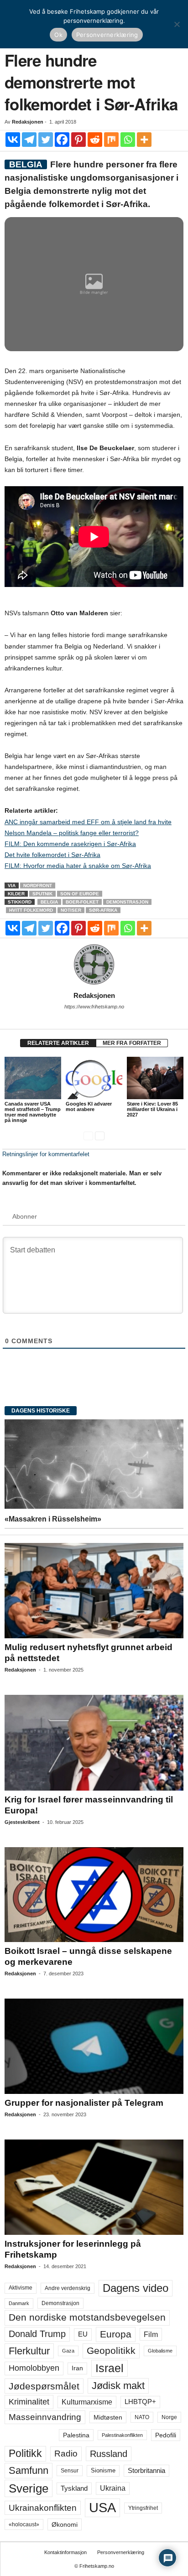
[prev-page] (88, 1135)
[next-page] (100, 1135)
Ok (58, 35)
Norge (169, 2417)
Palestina (76, 2435)
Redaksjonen (28, 122)
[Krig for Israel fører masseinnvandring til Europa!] (94, 1742)
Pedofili (166, 2435)
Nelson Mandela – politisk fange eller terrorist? (72, 833)
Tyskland (74, 2488)
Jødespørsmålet (44, 2386)
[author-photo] (94, 965)
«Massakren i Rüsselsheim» (53, 1519)
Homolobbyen (34, 2368)
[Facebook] (62, 140)
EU (83, 2334)
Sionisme (103, 2471)
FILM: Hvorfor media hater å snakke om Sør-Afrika (78, 866)
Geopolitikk (111, 2350)
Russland (109, 2454)
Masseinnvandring (45, 2417)
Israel (110, 2368)
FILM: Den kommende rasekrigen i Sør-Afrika (70, 844)
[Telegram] (29, 140)
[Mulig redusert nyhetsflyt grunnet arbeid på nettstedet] (94, 1591)
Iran (77, 2368)
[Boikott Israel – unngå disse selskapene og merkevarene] (94, 1895)
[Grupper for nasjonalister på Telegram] (94, 2046)
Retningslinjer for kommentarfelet (46, 1154)
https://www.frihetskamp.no (94, 1007)
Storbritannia (146, 2471)
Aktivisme (21, 2288)
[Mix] (111, 140)
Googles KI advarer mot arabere (89, 1106)
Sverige (29, 2488)
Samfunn (29, 2470)
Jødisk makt (118, 2386)
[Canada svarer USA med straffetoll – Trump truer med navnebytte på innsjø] (33, 1078)
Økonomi (65, 2524)
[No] (177, 24)
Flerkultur (29, 2351)
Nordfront (38, 885)
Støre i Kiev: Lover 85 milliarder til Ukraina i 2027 (152, 1109)
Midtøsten (108, 2417)
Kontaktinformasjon (65, 2552)
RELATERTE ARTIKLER (58, 1043)
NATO (142, 2417)
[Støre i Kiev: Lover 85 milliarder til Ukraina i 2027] (155, 1078)
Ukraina (113, 2488)
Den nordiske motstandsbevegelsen (87, 2317)
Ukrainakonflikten (43, 2508)
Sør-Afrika (103, 910)
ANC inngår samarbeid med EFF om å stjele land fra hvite (88, 822)
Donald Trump (37, 2334)
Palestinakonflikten (122, 2435)
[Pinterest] (78, 140)
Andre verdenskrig (68, 2288)
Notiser (71, 910)
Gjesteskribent (22, 1822)
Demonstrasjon (127, 902)
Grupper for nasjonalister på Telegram (84, 2103)
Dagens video (136, 2288)
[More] (144, 140)
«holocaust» (24, 2524)
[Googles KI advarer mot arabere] (94, 1078)
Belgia (49, 902)
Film (151, 2334)
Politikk (25, 2454)
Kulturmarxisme (87, 2402)
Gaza (68, 2351)
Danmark (19, 2303)
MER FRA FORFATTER (132, 1043)
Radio (66, 2454)
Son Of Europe (80, 894)
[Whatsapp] (128, 140)
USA (102, 2508)
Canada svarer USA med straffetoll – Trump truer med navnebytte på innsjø (33, 1112)
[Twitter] (46, 140)
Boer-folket (82, 902)
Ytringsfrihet (143, 2508)
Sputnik (42, 894)
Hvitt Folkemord (31, 910)
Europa (116, 2334)
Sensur (70, 2471)
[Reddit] (95, 140)
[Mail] (94, 1019)
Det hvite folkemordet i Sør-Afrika (52, 855)
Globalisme (160, 2351)
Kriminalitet (29, 2402)
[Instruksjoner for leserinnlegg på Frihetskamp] (94, 2187)
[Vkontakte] (13, 140)
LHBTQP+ (140, 2402)
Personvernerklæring (121, 2552)
